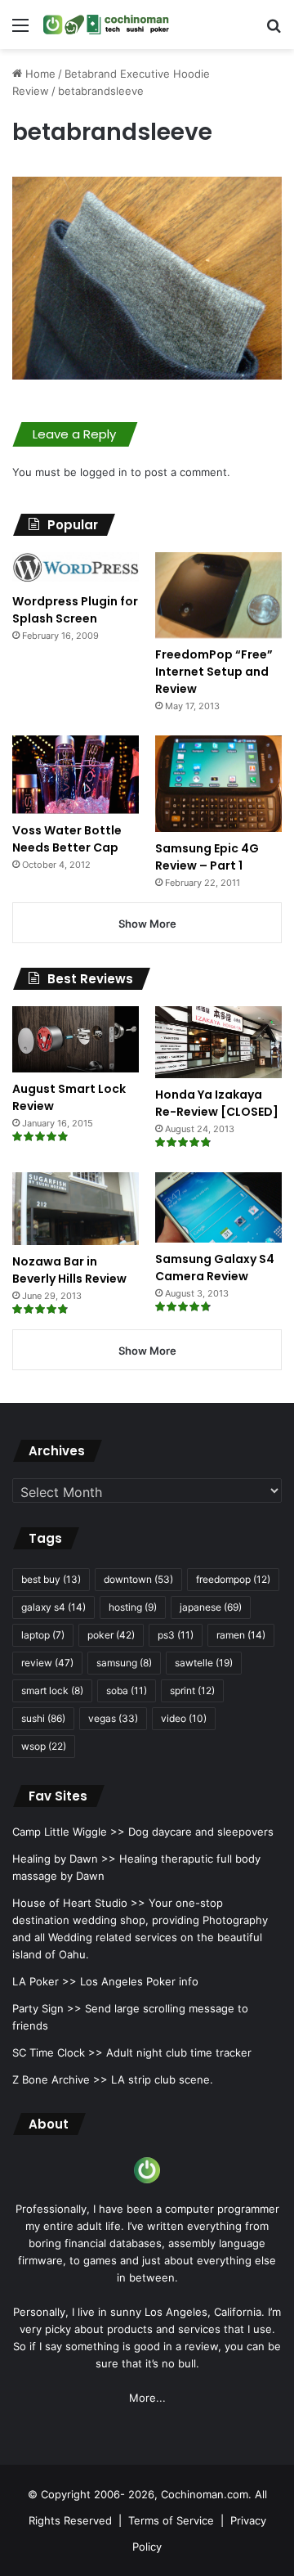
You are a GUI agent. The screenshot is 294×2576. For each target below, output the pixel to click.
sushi (43, 1718)
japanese (211, 1607)
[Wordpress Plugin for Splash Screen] (76, 569)
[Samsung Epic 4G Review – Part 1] (218, 784)
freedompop (233, 1579)
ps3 (176, 1635)
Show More (147, 924)
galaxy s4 (53, 1607)
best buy (51, 1579)
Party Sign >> (47, 2008)
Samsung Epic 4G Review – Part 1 (207, 857)
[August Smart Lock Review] (76, 1039)
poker (111, 1635)
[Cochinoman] (106, 25)
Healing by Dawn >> (64, 1859)
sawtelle (204, 1663)
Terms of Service (171, 2520)
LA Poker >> (45, 1981)
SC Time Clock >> (58, 2052)
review (47, 1663)
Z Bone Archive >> (60, 2079)
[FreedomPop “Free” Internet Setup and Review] (218, 595)
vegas (113, 1718)
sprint (192, 1690)
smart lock (52, 1690)
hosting (133, 1607)
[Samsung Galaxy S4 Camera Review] (218, 1208)
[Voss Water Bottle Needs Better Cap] (76, 775)
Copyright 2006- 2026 (98, 2494)
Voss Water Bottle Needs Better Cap (67, 839)
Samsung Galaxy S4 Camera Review (215, 1268)
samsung (124, 1663)
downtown (138, 1579)
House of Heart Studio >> (79, 1903)
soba (127, 1690)
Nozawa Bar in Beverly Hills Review (69, 1270)
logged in (104, 472)
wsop (44, 1746)
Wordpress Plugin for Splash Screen (75, 610)
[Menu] (20, 31)
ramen (241, 1635)
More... (147, 2398)
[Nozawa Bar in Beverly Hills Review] (76, 1209)
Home (39, 74)
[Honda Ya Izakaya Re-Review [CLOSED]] (218, 1042)
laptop (43, 1635)
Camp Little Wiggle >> (69, 1832)
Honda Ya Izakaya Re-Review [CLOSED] (217, 1103)
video (184, 1718)
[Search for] (274, 31)
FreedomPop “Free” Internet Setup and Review (214, 672)
